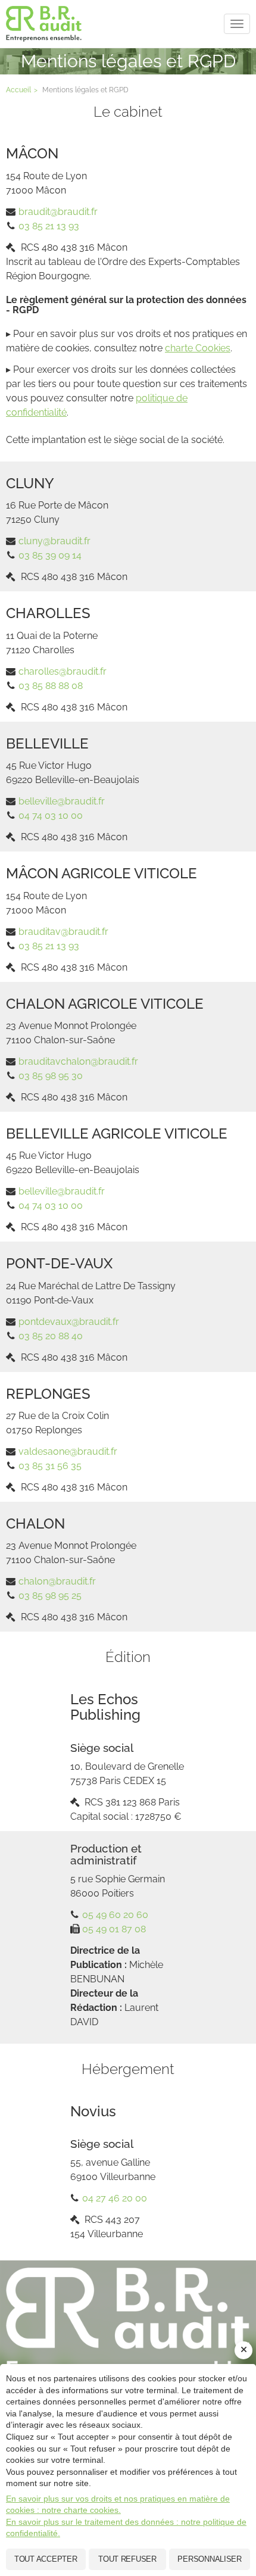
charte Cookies (198, 348)
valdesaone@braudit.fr (68, 1451)
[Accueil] (128, 2325)
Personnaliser (210, 2559)
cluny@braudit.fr (54, 541)
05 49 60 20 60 (115, 1915)
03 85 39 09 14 (50, 555)
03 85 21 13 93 (49, 226)
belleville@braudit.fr (62, 801)
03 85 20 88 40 (51, 1336)
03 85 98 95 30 (51, 1076)
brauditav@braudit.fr (63, 932)
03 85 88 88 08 (51, 686)
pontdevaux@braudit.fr (69, 1322)
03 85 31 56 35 (50, 1466)
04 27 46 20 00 (115, 2198)
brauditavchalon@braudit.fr (78, 1061)
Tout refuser (127, 2559)
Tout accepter (46, 2559)
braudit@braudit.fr (58, 212)
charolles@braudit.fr (63, 671)
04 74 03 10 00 (51, 815)
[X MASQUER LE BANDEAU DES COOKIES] (243, 2350)
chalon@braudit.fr (57, 1581)
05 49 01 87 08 (114, 1929)
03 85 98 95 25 (50, 1596)
